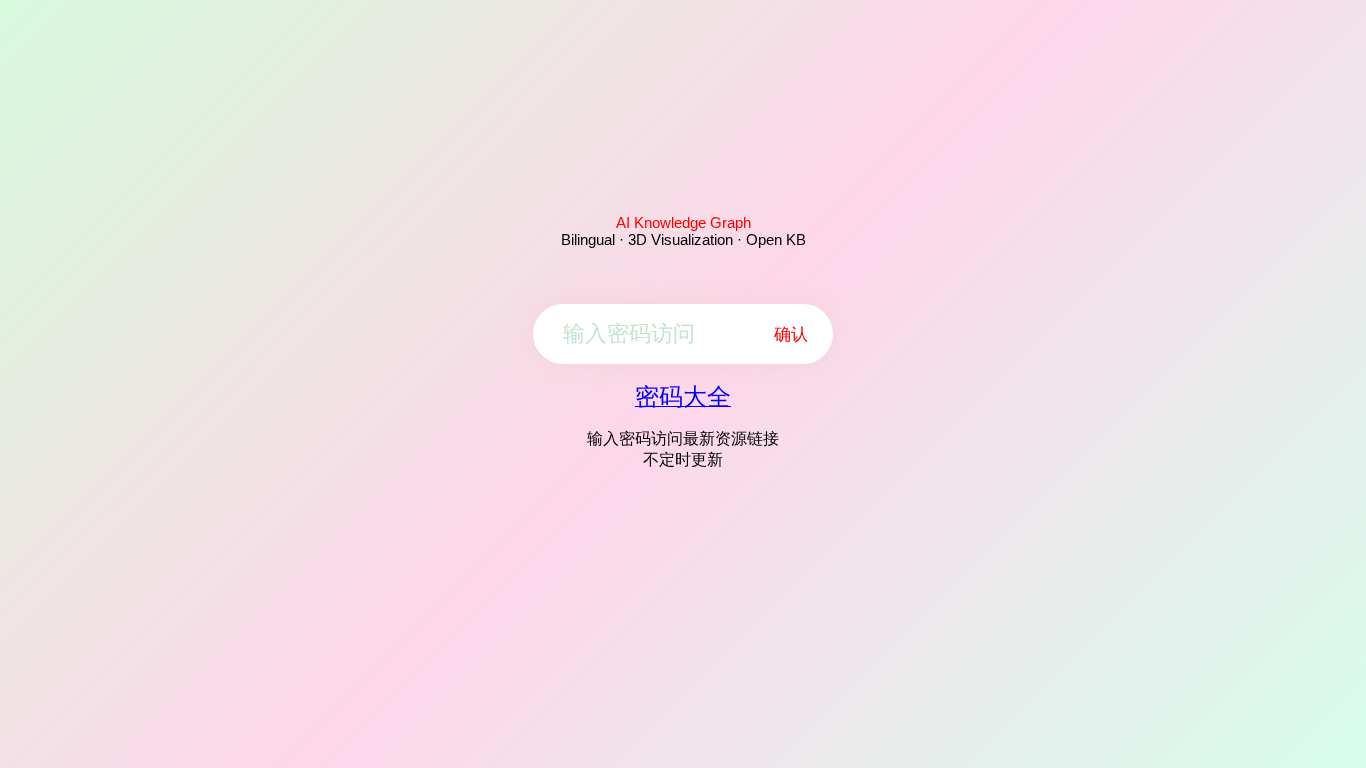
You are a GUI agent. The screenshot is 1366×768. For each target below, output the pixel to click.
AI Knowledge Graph (683, 222)
